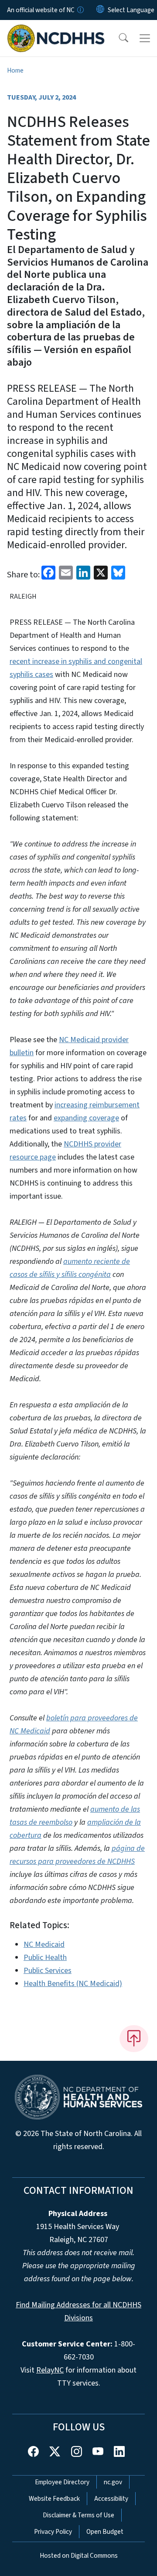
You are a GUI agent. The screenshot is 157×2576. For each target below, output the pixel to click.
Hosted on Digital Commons (79, 2556)
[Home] (56, 30)
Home (15, 70)
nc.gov (113, 2482)
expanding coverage (86, 1118)
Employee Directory (62, 2482)
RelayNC (50, 2370)
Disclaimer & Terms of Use (78, 2515)
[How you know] (80, 10)
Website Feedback (54, 2499)
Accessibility (111, 2499)
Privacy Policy (53, 2532)
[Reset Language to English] (100, 10)
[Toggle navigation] (145, 38)
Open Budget (105, 2532)
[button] (118, 38)
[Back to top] (134, 2039)
